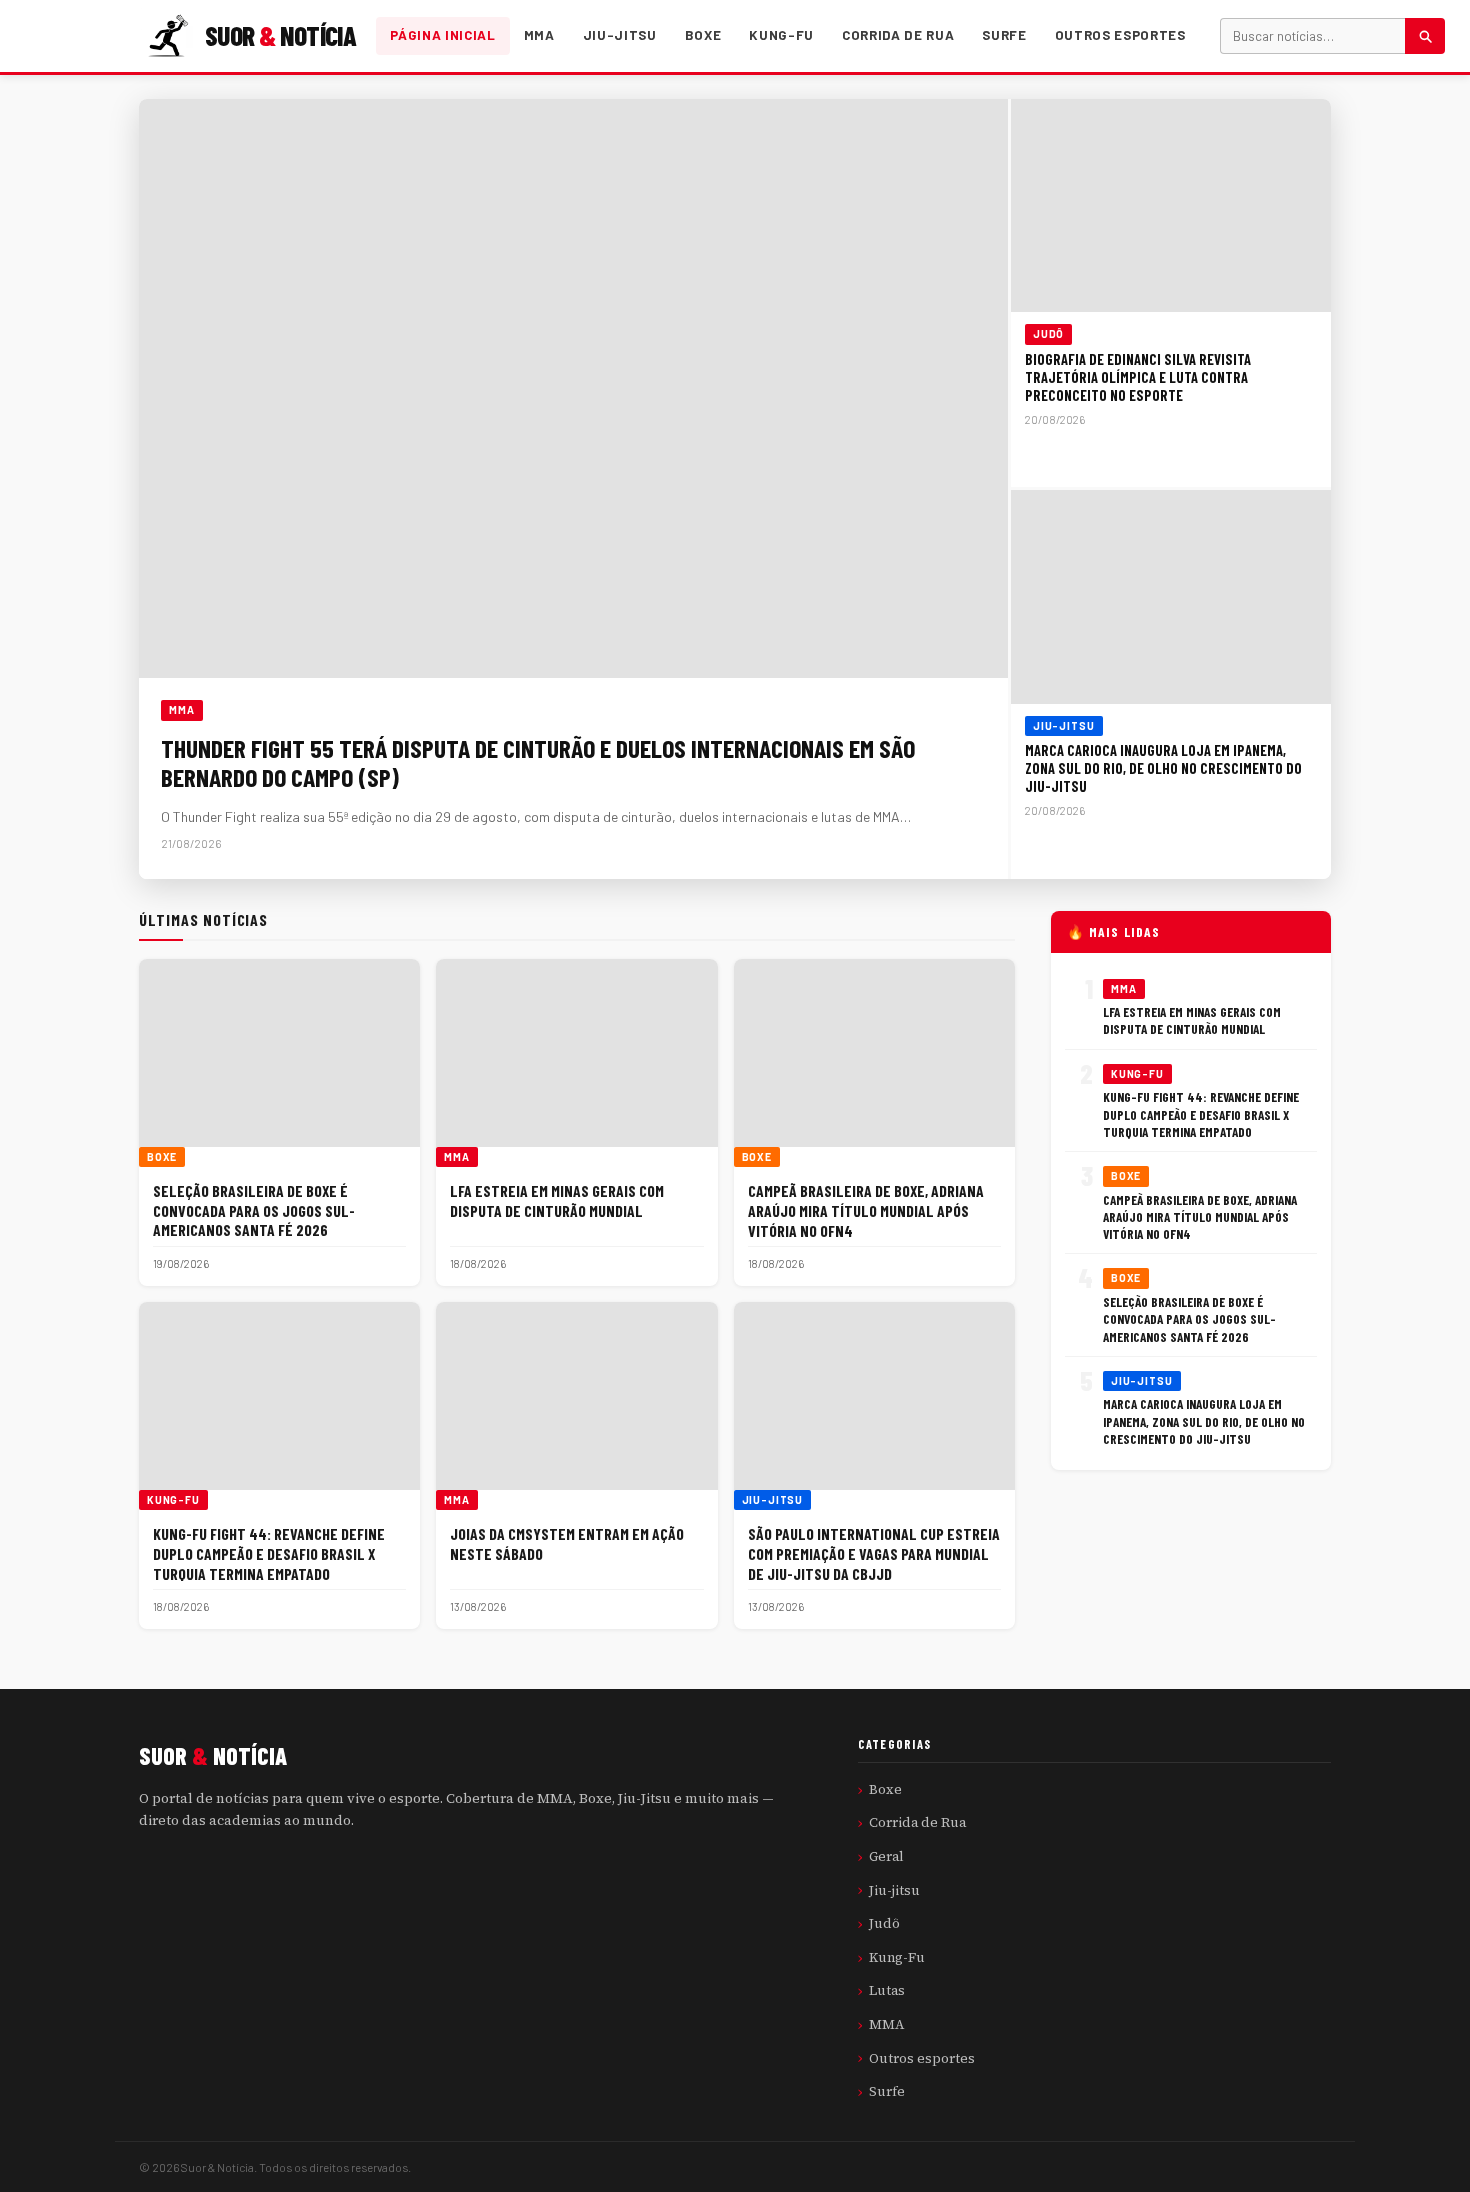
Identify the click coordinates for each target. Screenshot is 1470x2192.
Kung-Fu (781, 35)
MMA (539, 35)
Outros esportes (1120, 35)
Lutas (887, 1990)
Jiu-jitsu (620, 35)
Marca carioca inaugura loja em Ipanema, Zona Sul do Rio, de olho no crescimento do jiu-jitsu (1163, 768)
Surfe (1004, 35)
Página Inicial (442, 35)
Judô (1048, 334)
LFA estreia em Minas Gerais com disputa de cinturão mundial (557, 1200)
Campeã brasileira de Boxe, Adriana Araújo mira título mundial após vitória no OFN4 (866, 1210)
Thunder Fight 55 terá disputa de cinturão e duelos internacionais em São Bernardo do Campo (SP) (538, 762)
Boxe (703, 35)
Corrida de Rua (898, 35)
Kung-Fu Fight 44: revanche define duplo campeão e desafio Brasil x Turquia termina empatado (269, 1553)
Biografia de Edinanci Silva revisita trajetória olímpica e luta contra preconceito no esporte (1138, 377)
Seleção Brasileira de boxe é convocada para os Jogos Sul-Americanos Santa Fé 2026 (254, 1210)
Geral (886, 1856)
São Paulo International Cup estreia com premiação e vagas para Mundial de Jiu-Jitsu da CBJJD (874, 1553)
